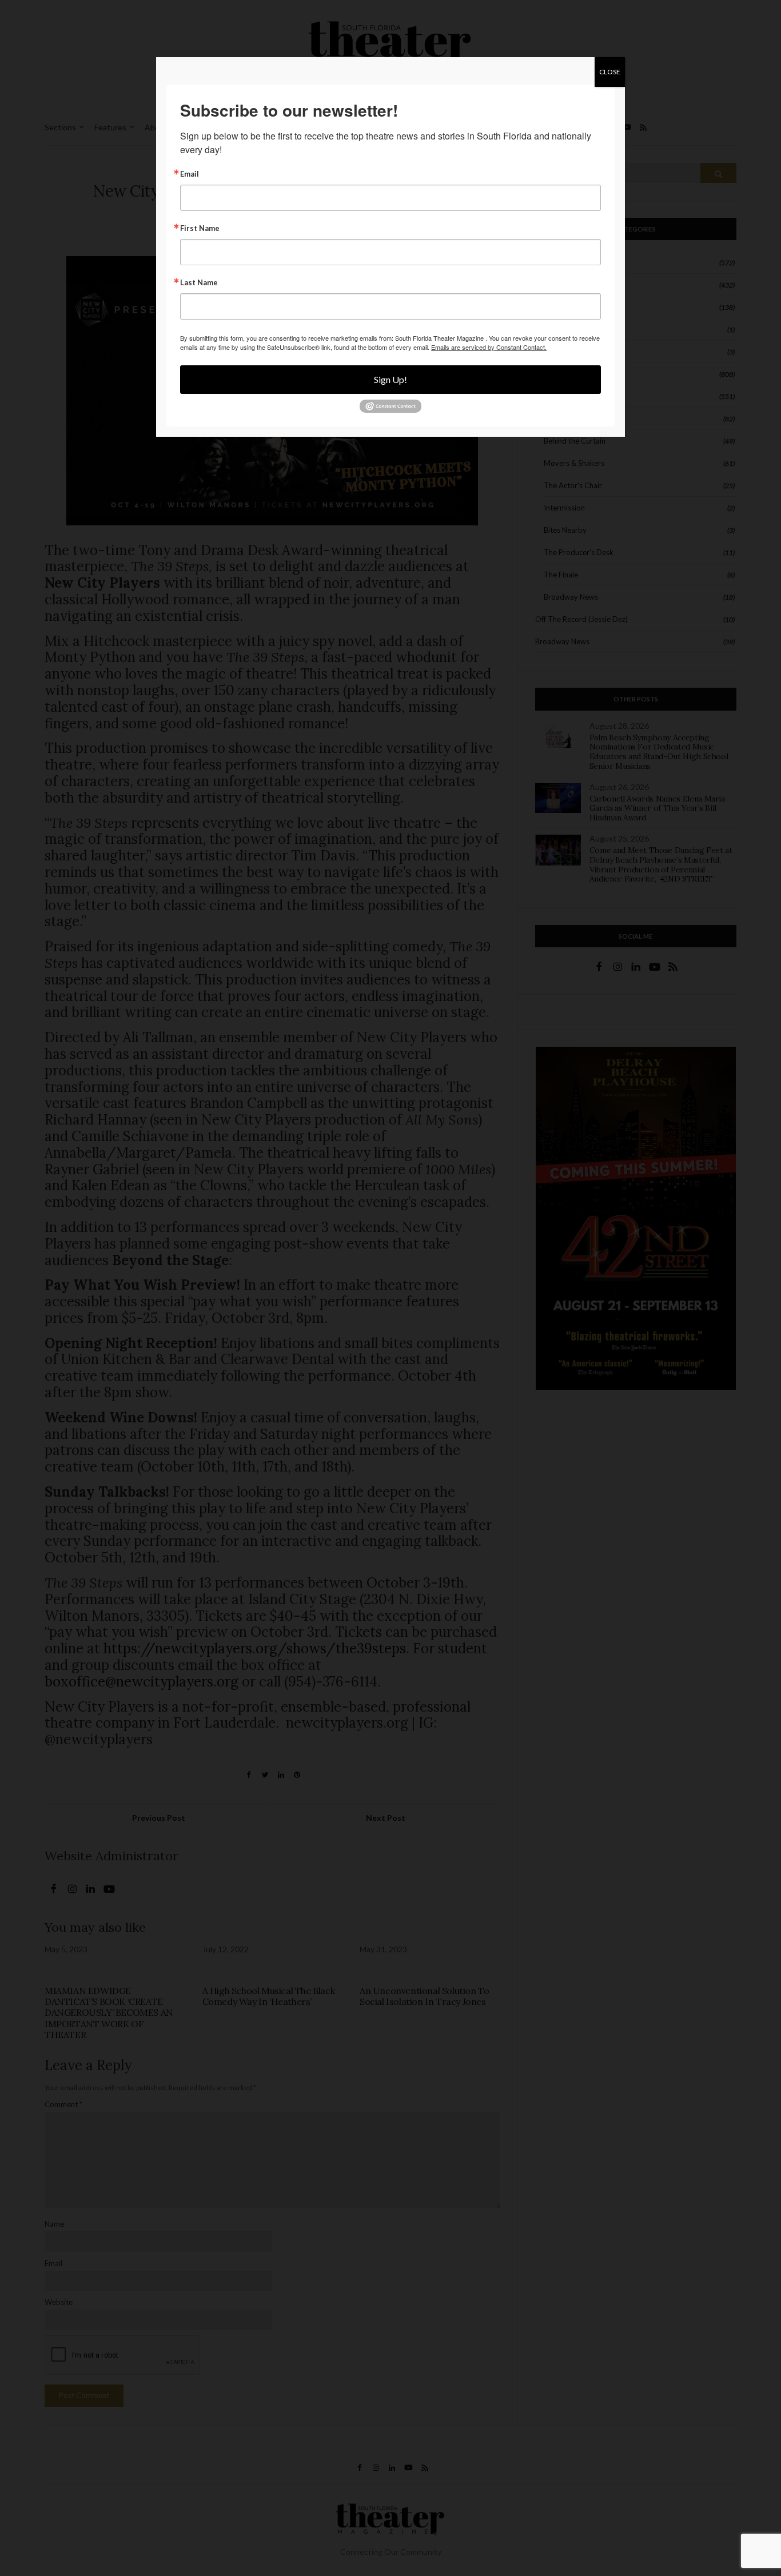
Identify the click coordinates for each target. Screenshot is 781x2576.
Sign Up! (390, 379)
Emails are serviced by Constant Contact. (489, 347)
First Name (200, 228)
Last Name (199, 283)
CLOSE (610, 72)
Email (190, 174)
